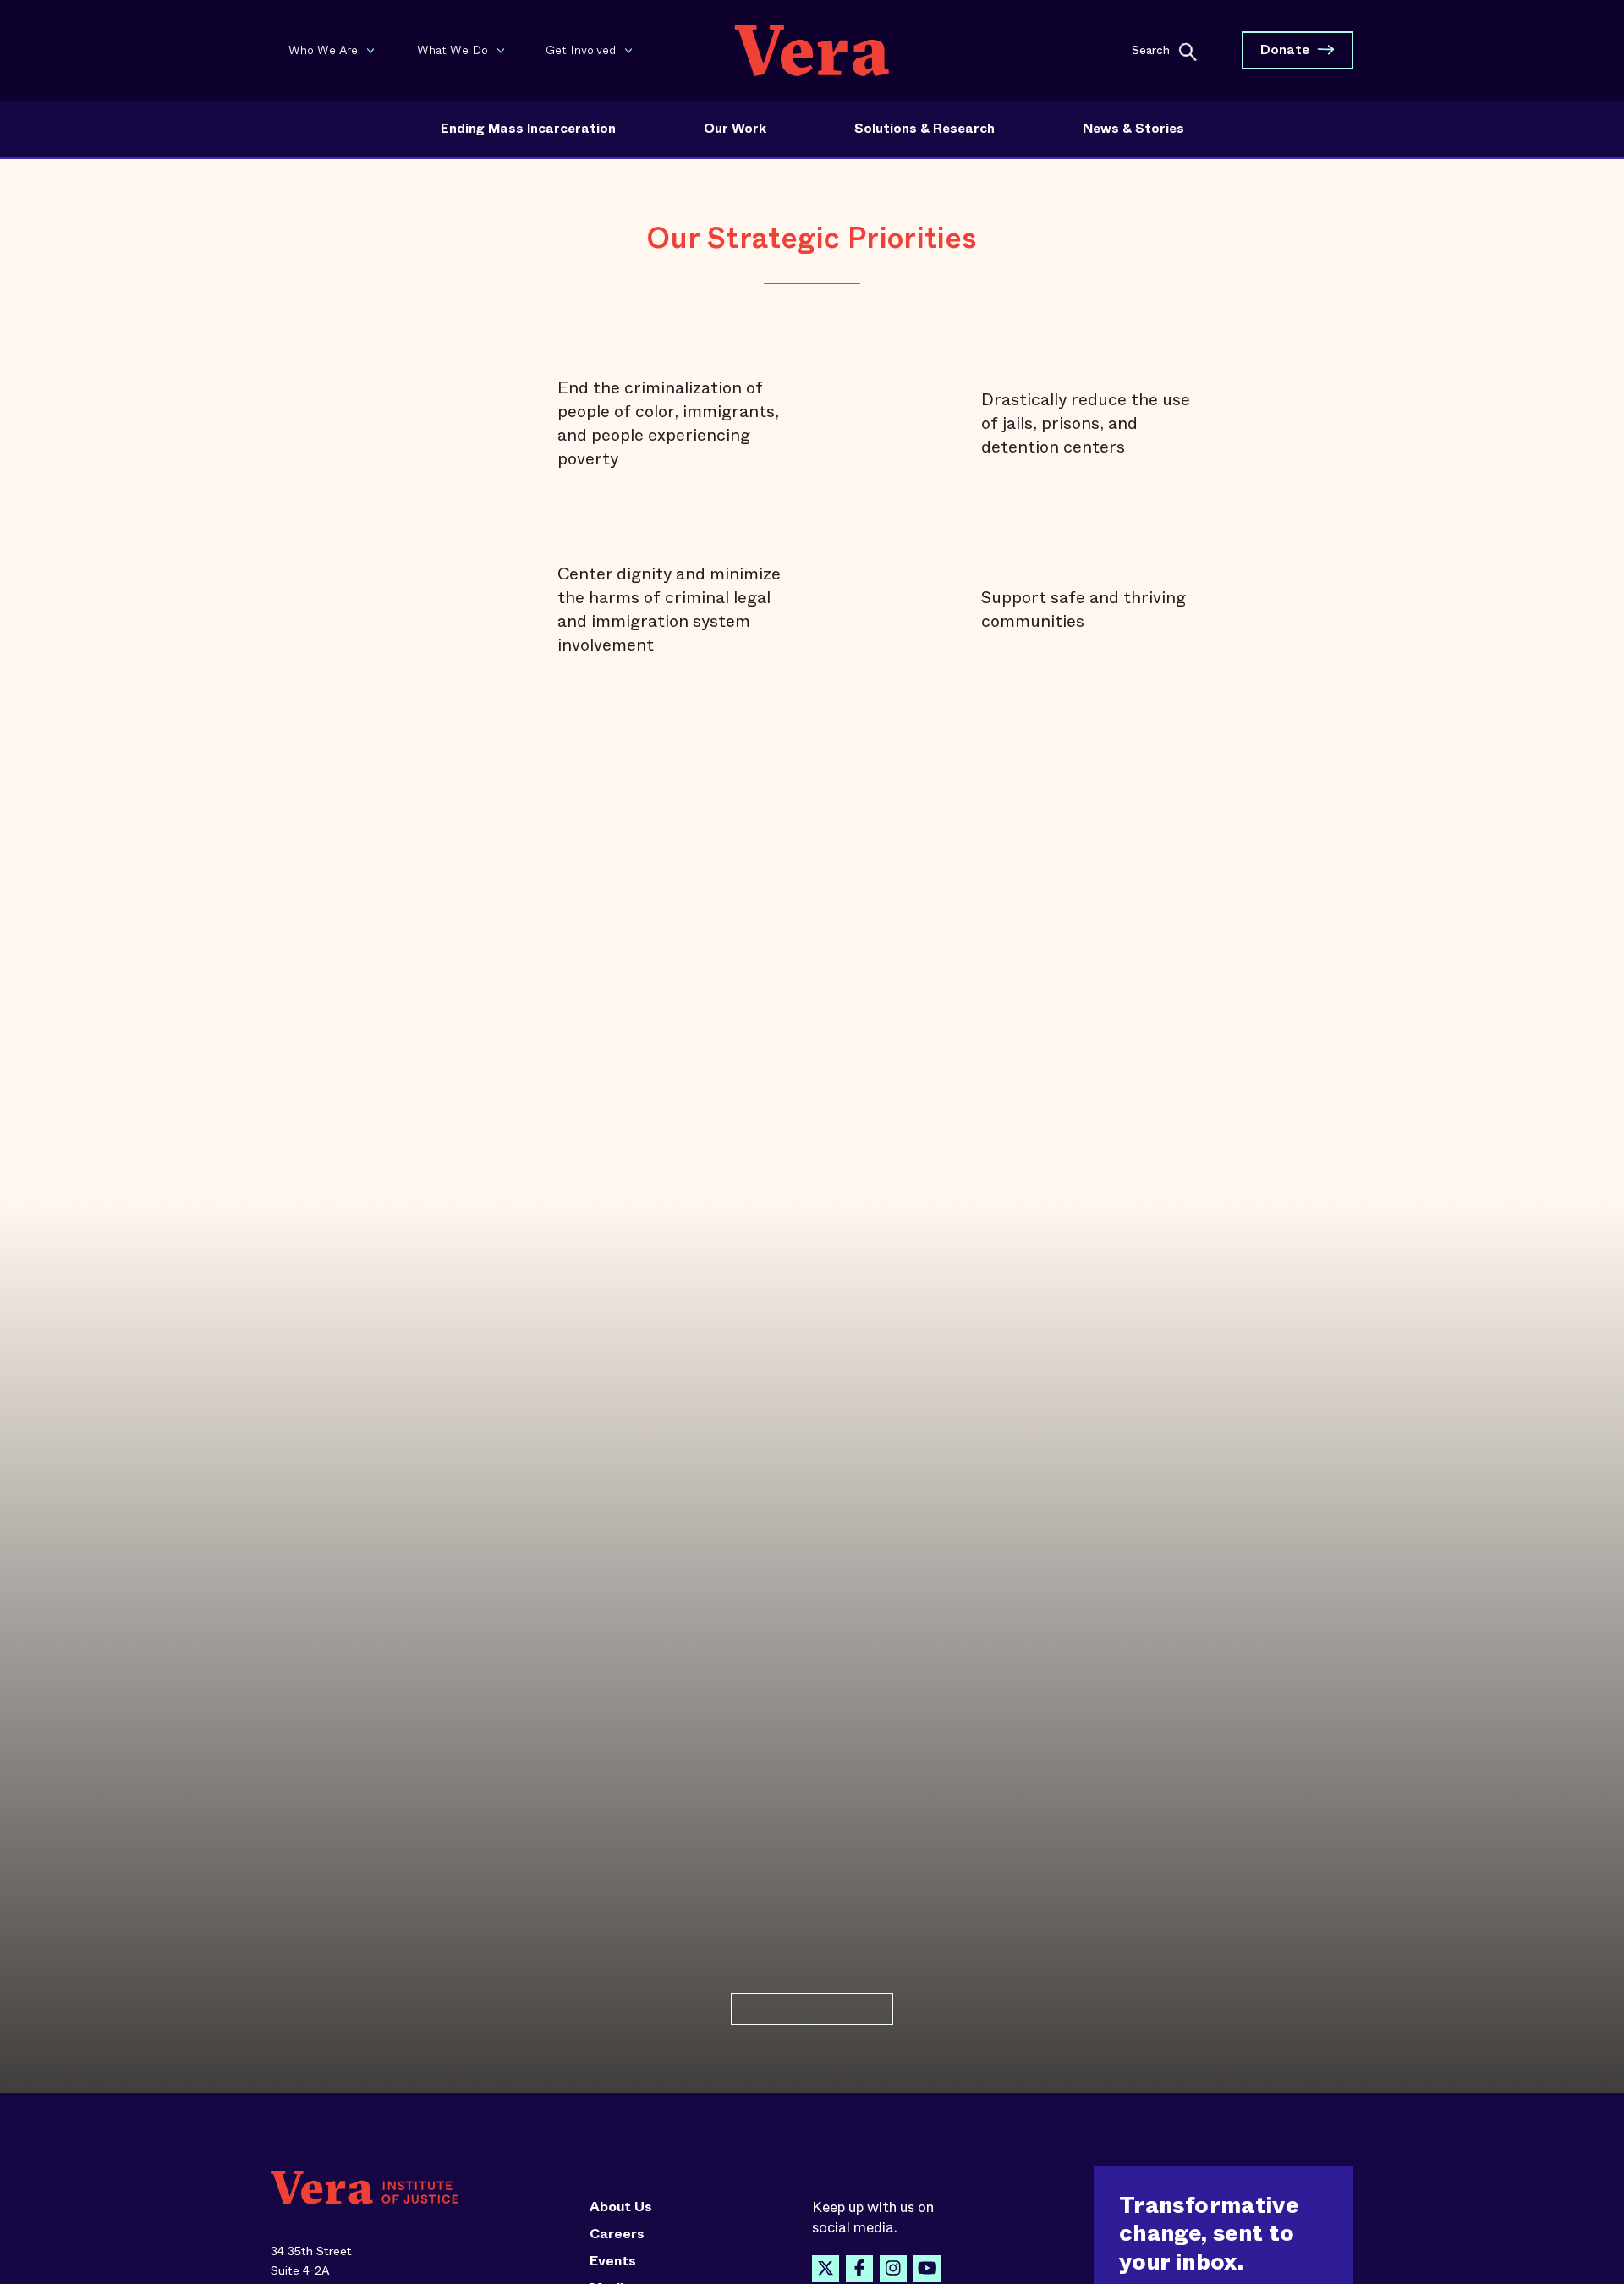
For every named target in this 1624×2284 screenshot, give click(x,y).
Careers (617, 2234)
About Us (621, 2207)
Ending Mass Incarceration (528, 129)
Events (613, 2261)
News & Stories (1133, 129)
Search (1151, 49)
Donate (1285, 49)
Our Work (735, 129)
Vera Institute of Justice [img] (812, 50)
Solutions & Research (924, 129)
